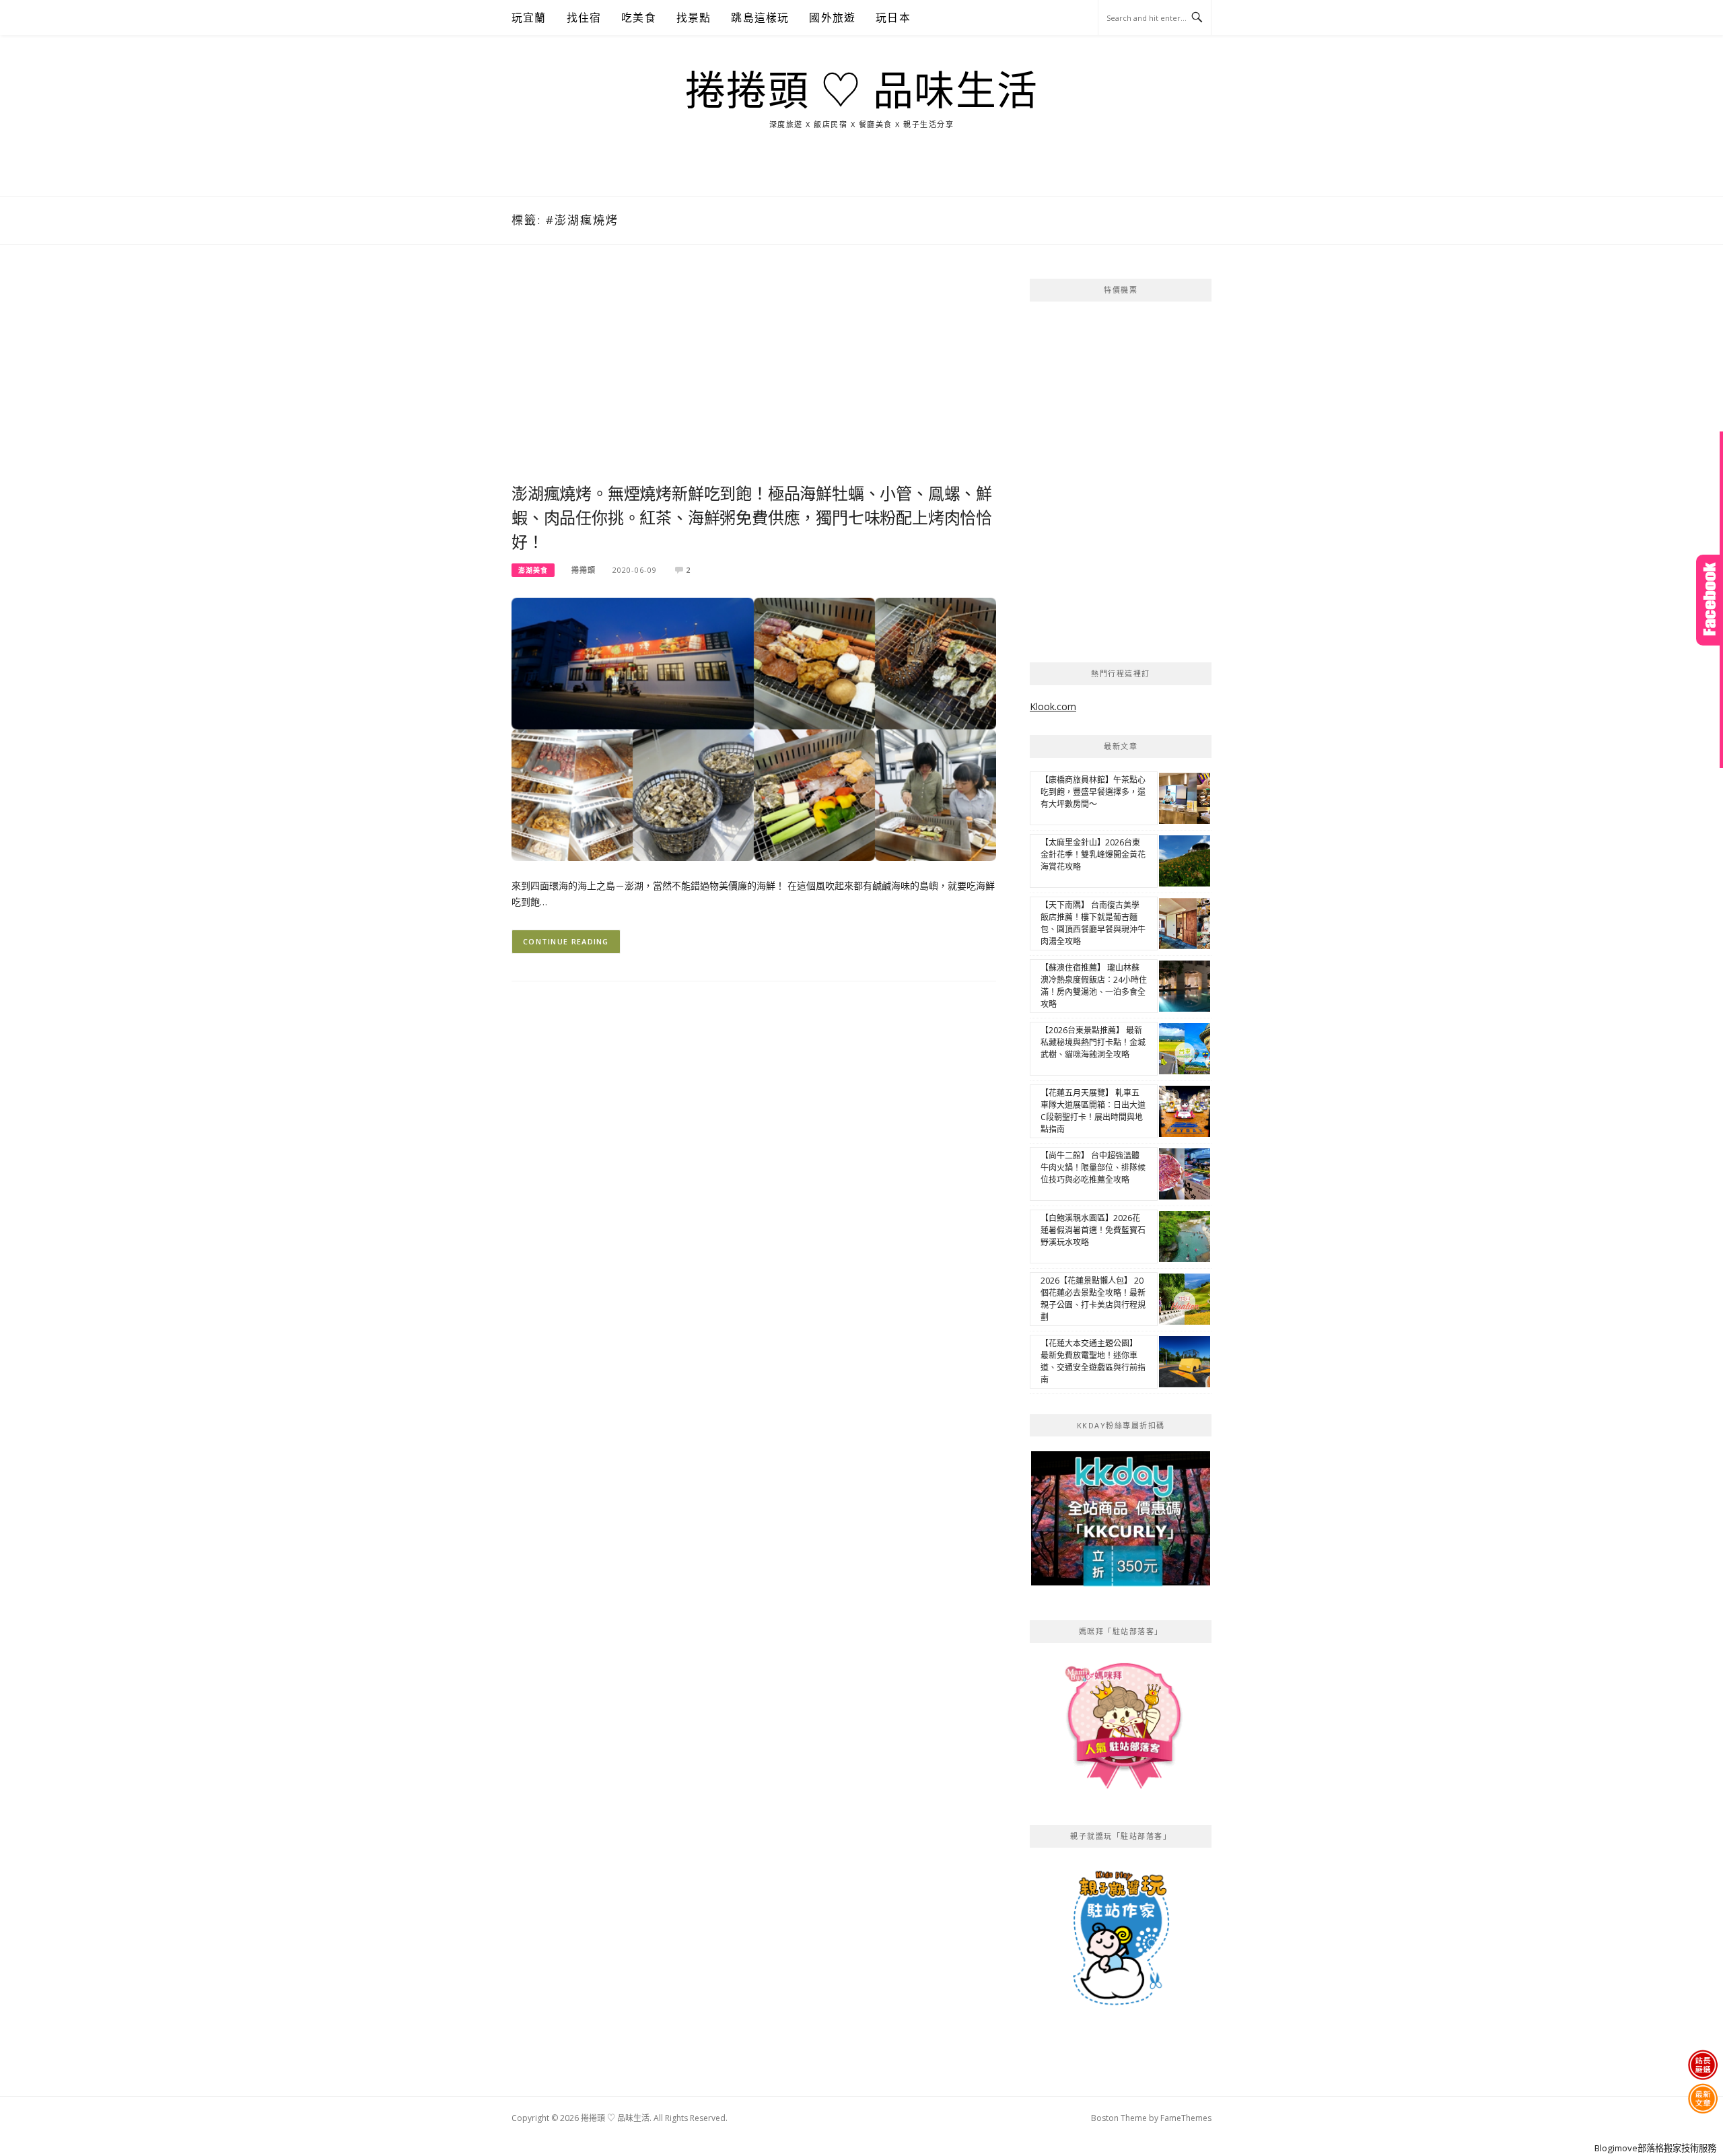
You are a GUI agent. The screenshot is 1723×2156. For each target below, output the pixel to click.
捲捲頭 (584, 570)
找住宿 (584, 18)
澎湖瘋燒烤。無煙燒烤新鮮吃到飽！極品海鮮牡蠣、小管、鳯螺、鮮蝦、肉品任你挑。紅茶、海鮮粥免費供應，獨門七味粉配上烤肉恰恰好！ (752, 518)
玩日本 (893, 18)
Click (1710, 600)
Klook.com (1053, 706)
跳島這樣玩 (760, 18)
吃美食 (639, 18)
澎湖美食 (533, 570)
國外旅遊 (832, 18)
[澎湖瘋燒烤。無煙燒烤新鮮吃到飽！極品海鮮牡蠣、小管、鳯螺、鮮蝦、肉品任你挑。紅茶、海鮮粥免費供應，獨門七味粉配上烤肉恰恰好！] (754, 728)
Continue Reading (566, 941)
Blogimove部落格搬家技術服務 (1655, 2148)
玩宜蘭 (529, 18)
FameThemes (1186, 2118)
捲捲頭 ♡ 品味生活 (862, 92)
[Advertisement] (754, 380)
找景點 (694, 18)
